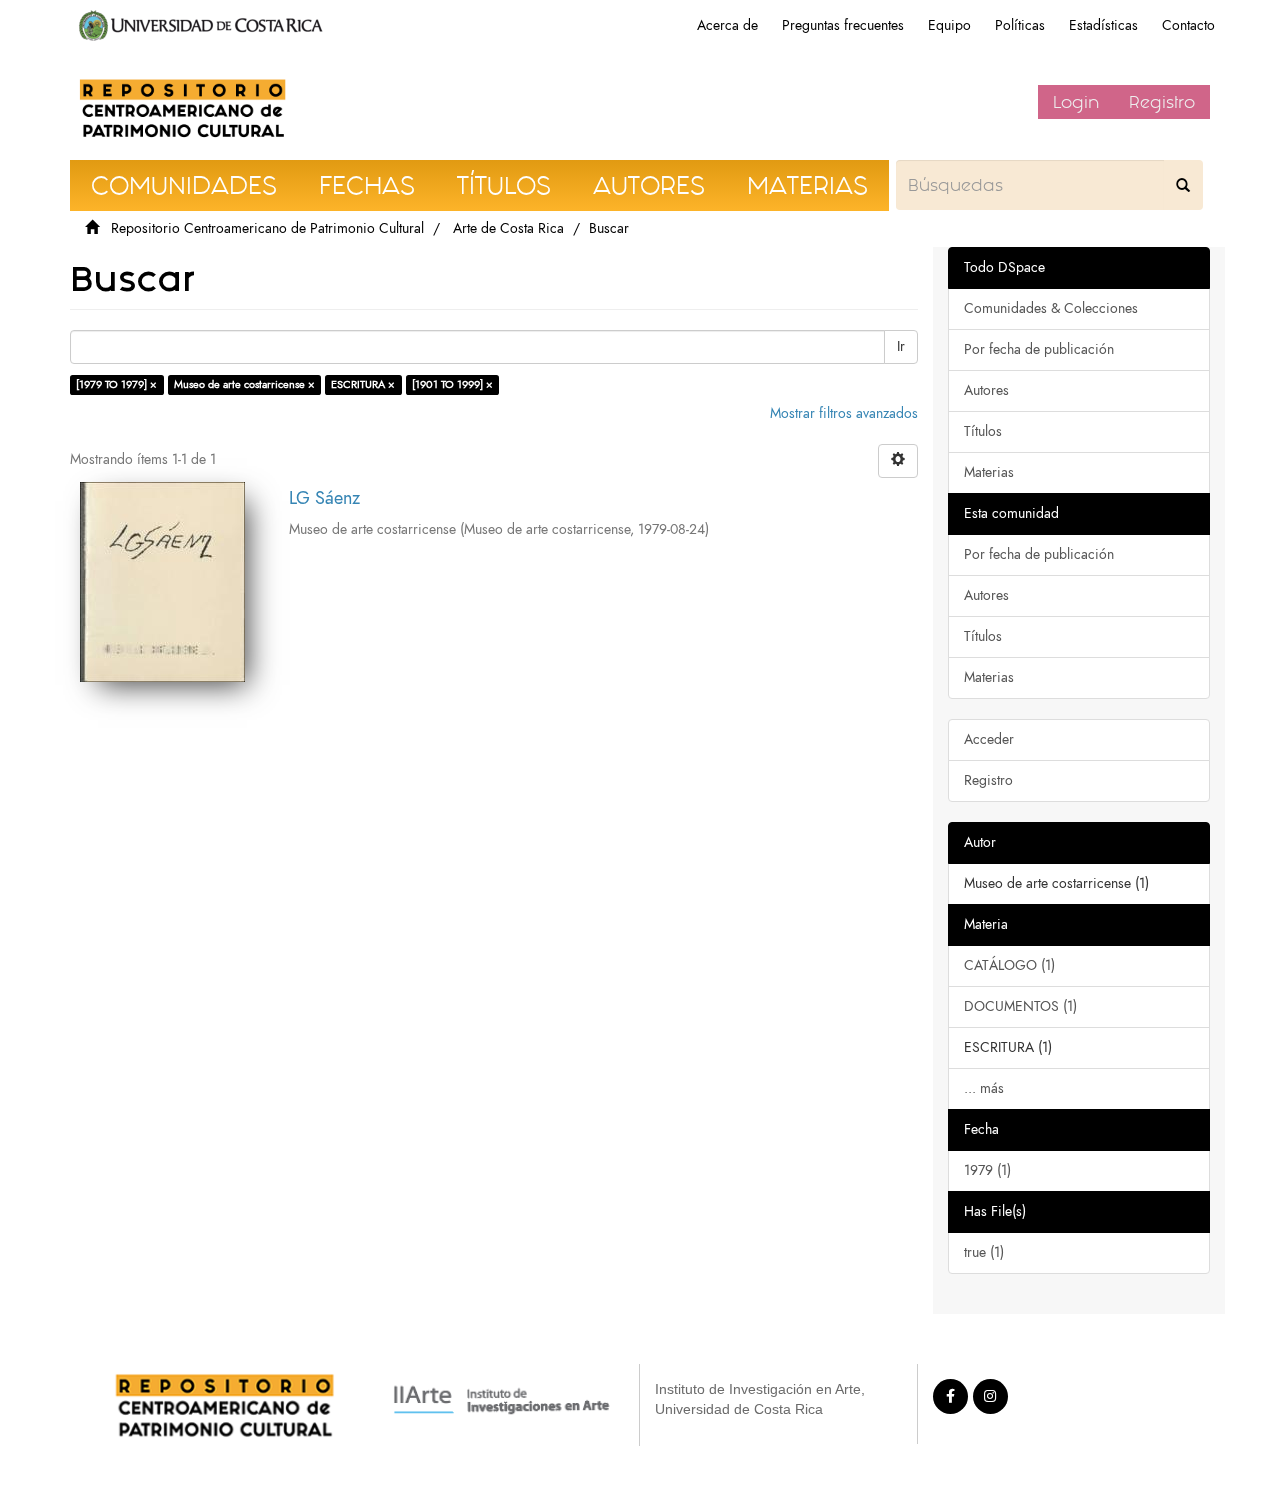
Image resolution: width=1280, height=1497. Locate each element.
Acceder (989, 739)
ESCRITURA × (363, 384)
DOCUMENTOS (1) (1020, 1006)
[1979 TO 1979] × (116, 384)
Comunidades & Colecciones (1051, 308)
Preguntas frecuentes (843, 25)
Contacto (1188, 25)
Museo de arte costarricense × (244, 384)
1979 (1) (987, 1170)
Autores (986, 390)
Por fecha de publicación (1039, 349)
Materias (989, 472)
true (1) (984, 1252)
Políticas (1020, 25)
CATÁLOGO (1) (1009, 965)
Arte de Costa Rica (508, 228)
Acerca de (727, 25)
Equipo (949, 25)
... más (984, 1088)
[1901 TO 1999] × (452, 384)
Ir (901, 346)
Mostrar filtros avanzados (844, 413)
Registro (1162, 102)
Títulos (983, 431)
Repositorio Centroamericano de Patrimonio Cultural (267, 228)
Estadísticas (1103, 25)
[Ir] (1183, 185)
